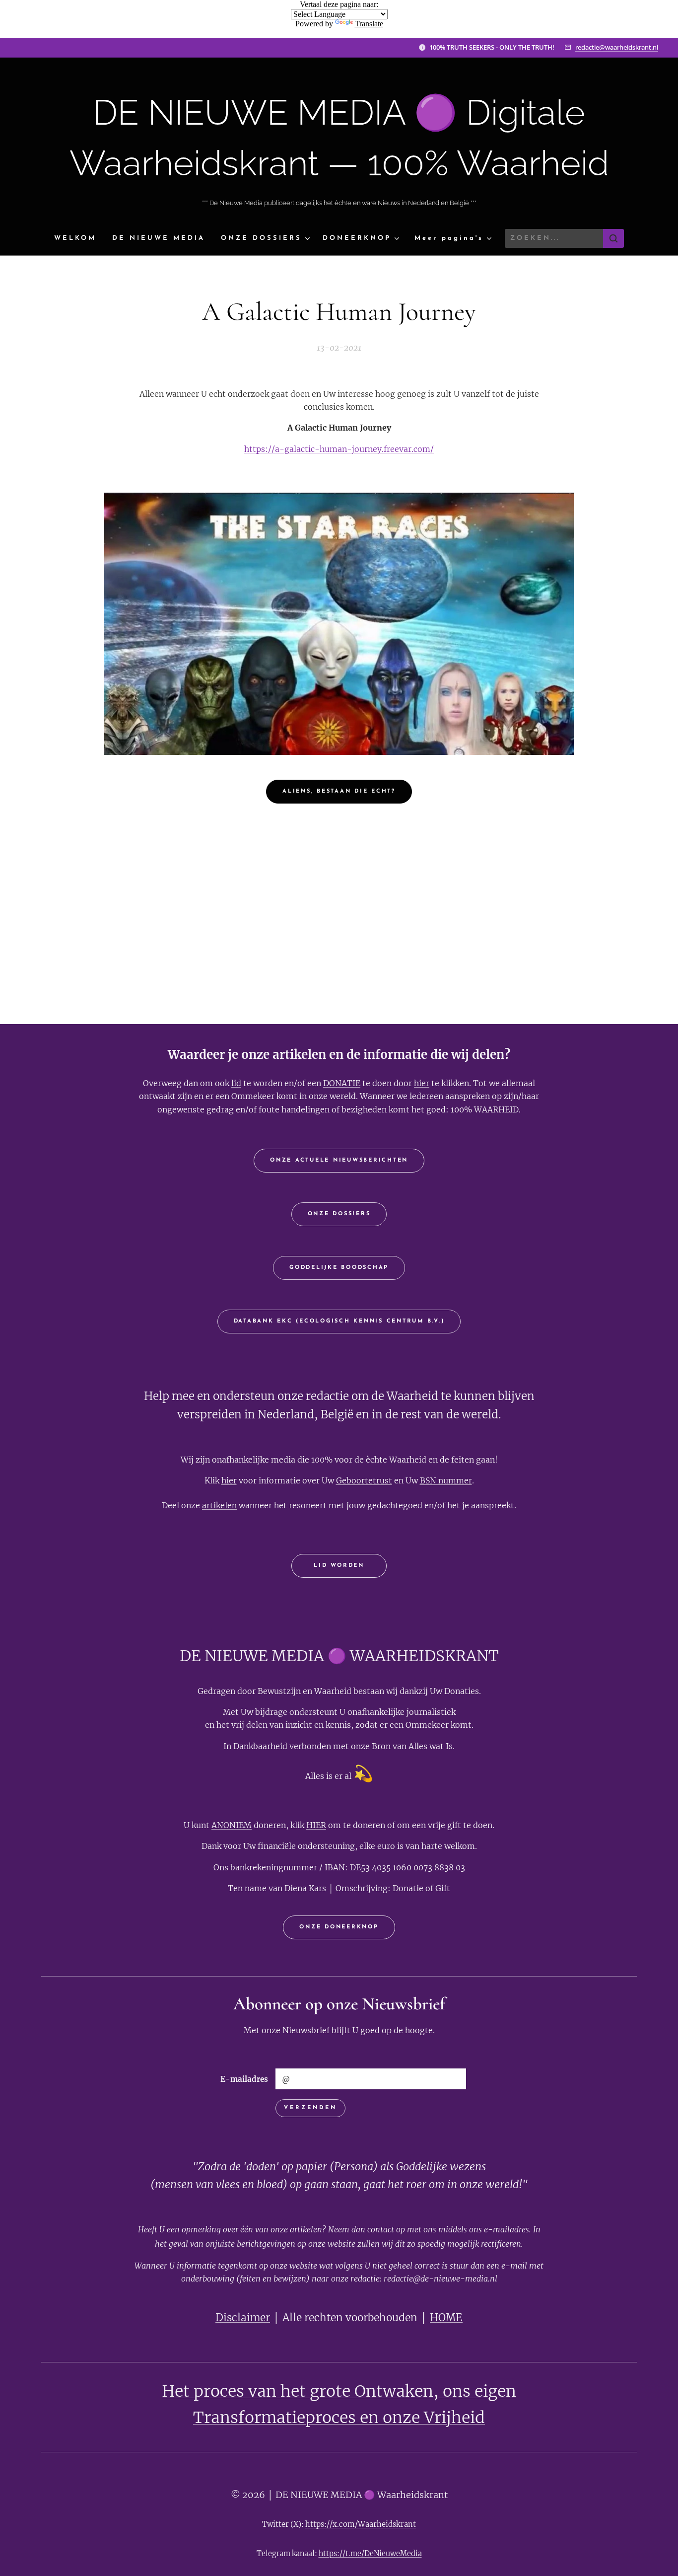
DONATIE (342, 1083)
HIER (316, 1825)
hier (422, 1083)
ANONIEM (232, 1825)
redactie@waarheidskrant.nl (617, 47)
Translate (369, 24)
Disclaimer (243, 2318)
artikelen (219, 1505)
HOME (446, 2318)
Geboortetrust (364, 1480)
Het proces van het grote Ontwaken (298, 2391)
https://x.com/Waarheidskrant (361, 2524)
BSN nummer (446, 1480)
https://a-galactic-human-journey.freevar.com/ (339, 449)
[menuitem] (79, 239)
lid (236, 1083)
